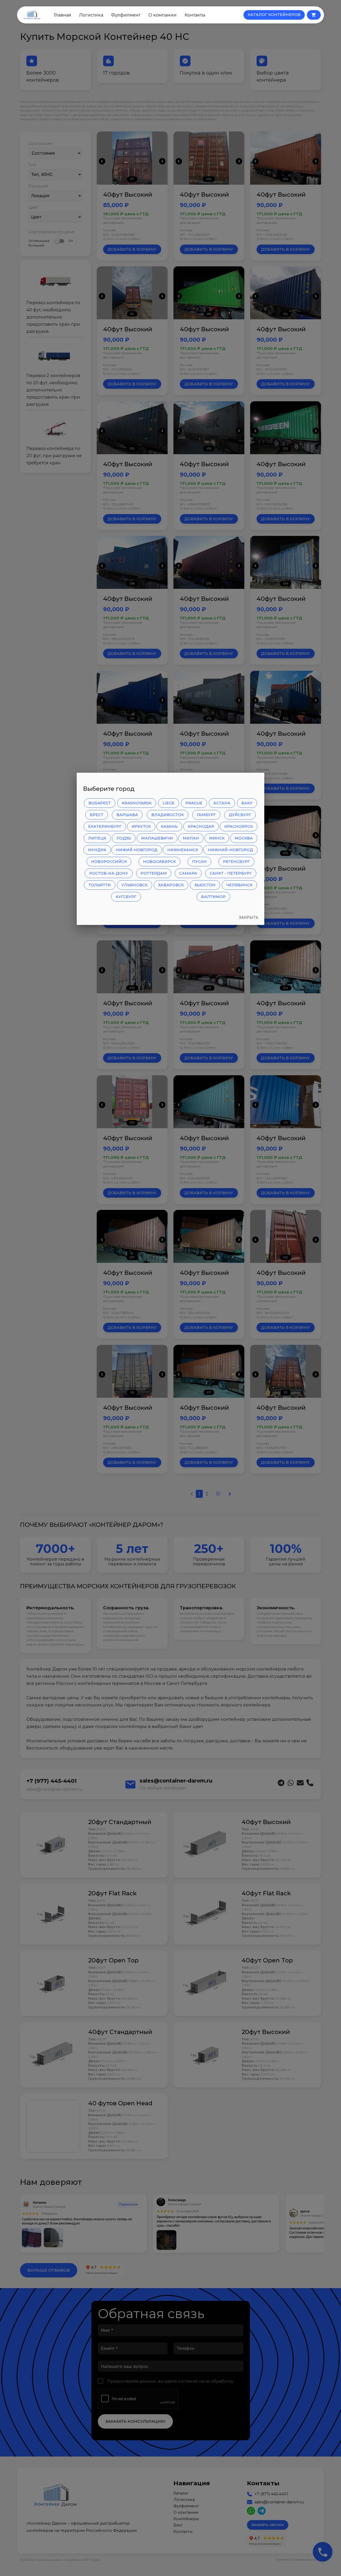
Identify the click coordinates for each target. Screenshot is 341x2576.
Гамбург (206, 815)
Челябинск (239, 885)
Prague (194, 803)
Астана (222, 803)
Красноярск (239, 826)
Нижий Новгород (137, 850)
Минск (217, 838)
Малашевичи (157, 838)
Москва (244, 838)
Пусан (199, 862)
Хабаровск (171, 885)
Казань (169, 826)
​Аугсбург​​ (126, 897)
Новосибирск (159, 862)
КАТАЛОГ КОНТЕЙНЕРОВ (274, 15)
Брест (97, 815)
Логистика (91, 15)
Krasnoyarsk (137, 803)
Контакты (195, 15)
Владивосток (168, 815)
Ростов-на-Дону (109, 873)
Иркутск (141, 826)
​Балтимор (213, 897)
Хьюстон (205, 885)
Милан (191, 838)
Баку (247, 803)
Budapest (100, 803)
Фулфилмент (126, 15)
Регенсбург (236, 862)
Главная (62, 15)
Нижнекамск (183, 850)
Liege (169, 803)
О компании (163, 15)
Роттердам (154, 873)
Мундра (97, 850)
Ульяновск (135, 885)
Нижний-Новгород (230, 850)
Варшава (127, 815)
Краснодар (201, 826)
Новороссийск (109, 862)
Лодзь (124, 838)
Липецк (97, 838)
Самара (188, 873)
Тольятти (100, 885)
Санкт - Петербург (231, 873)
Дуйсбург (240, 815)
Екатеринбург (105, 826)
